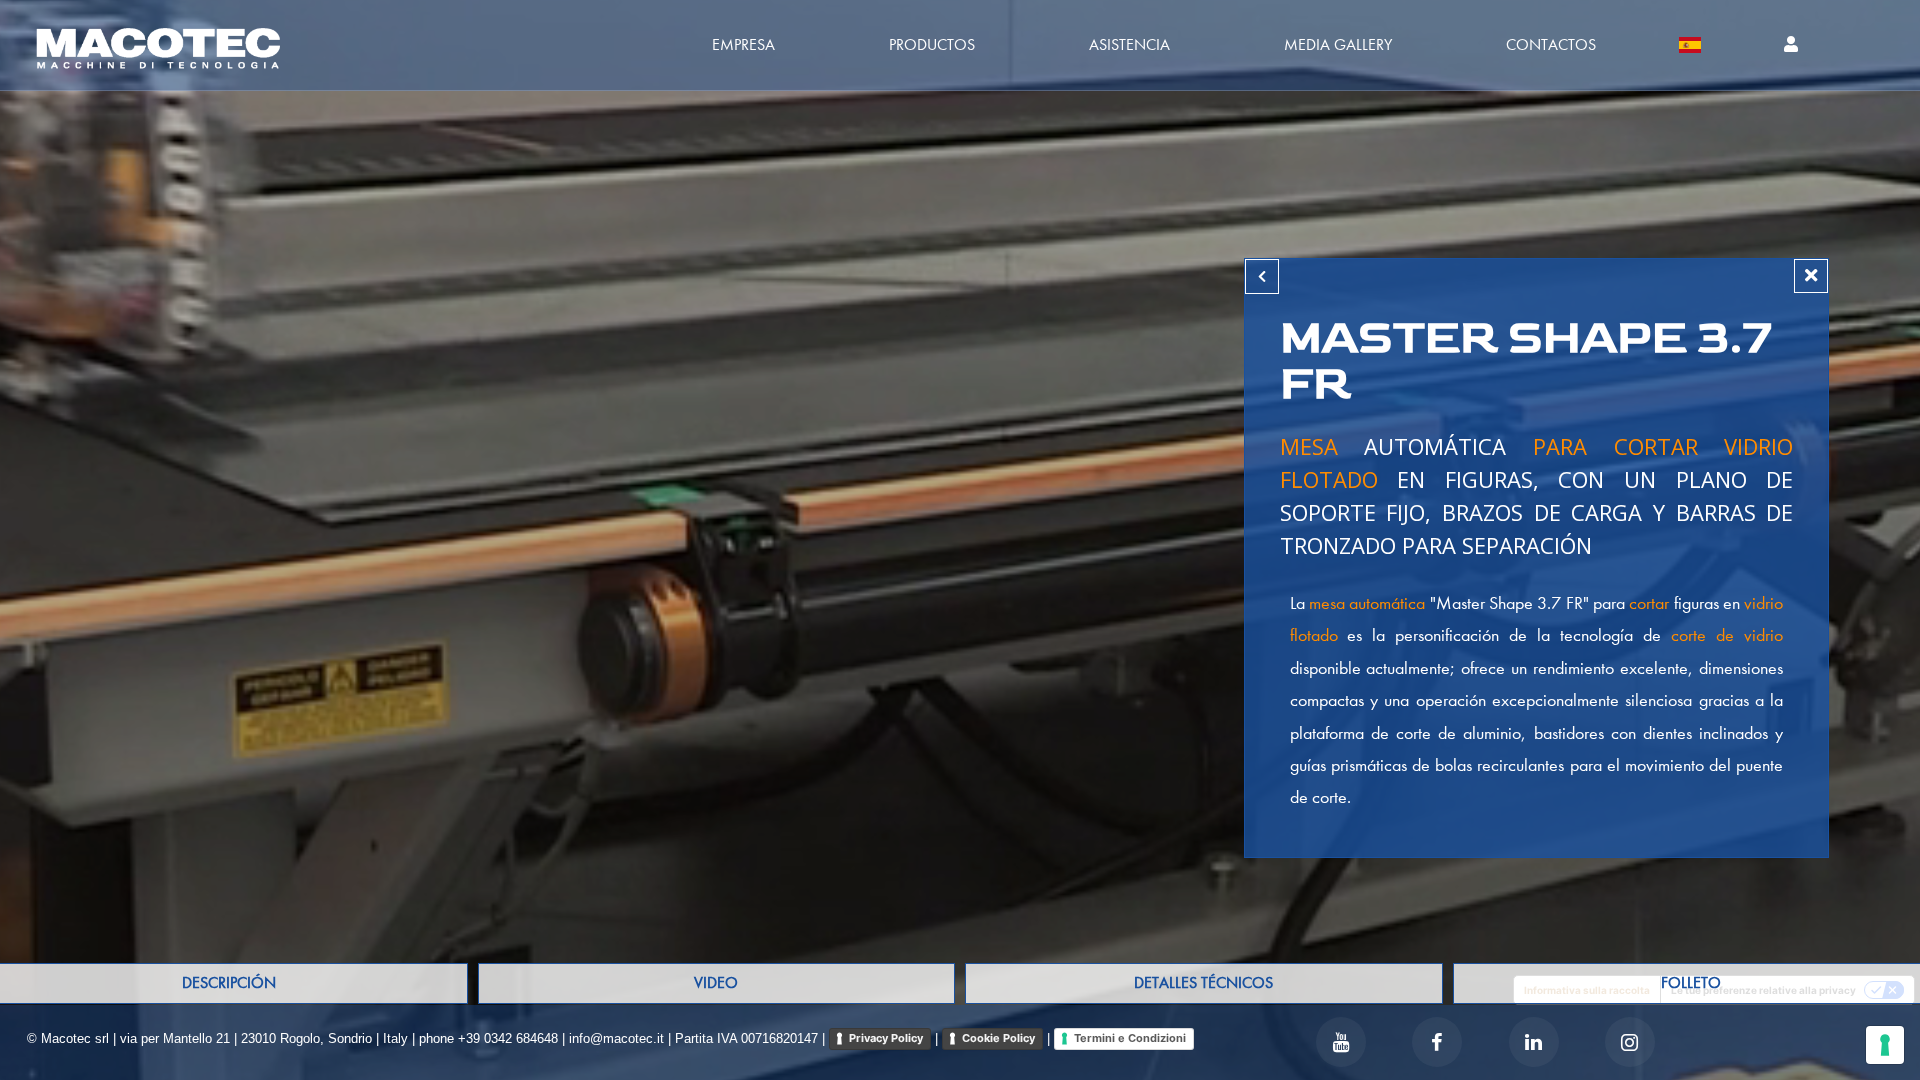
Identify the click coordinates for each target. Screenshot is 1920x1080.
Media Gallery (1338, 44)
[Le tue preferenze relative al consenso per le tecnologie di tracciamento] (1885, 1045)
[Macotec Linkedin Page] (1534, 1042)
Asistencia (1129, 44)
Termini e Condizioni (1130, 1038)
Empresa (743, 44)
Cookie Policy (998, 1038)
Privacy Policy (886, 1038)
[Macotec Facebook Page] (1437, 1042)
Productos (932, 44)
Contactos (1551, 44)
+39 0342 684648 (508, 1038)
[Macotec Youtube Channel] (1341, 1042)
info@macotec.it (616, 1038)
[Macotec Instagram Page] (1630, 1042)
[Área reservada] (1791, 45)
